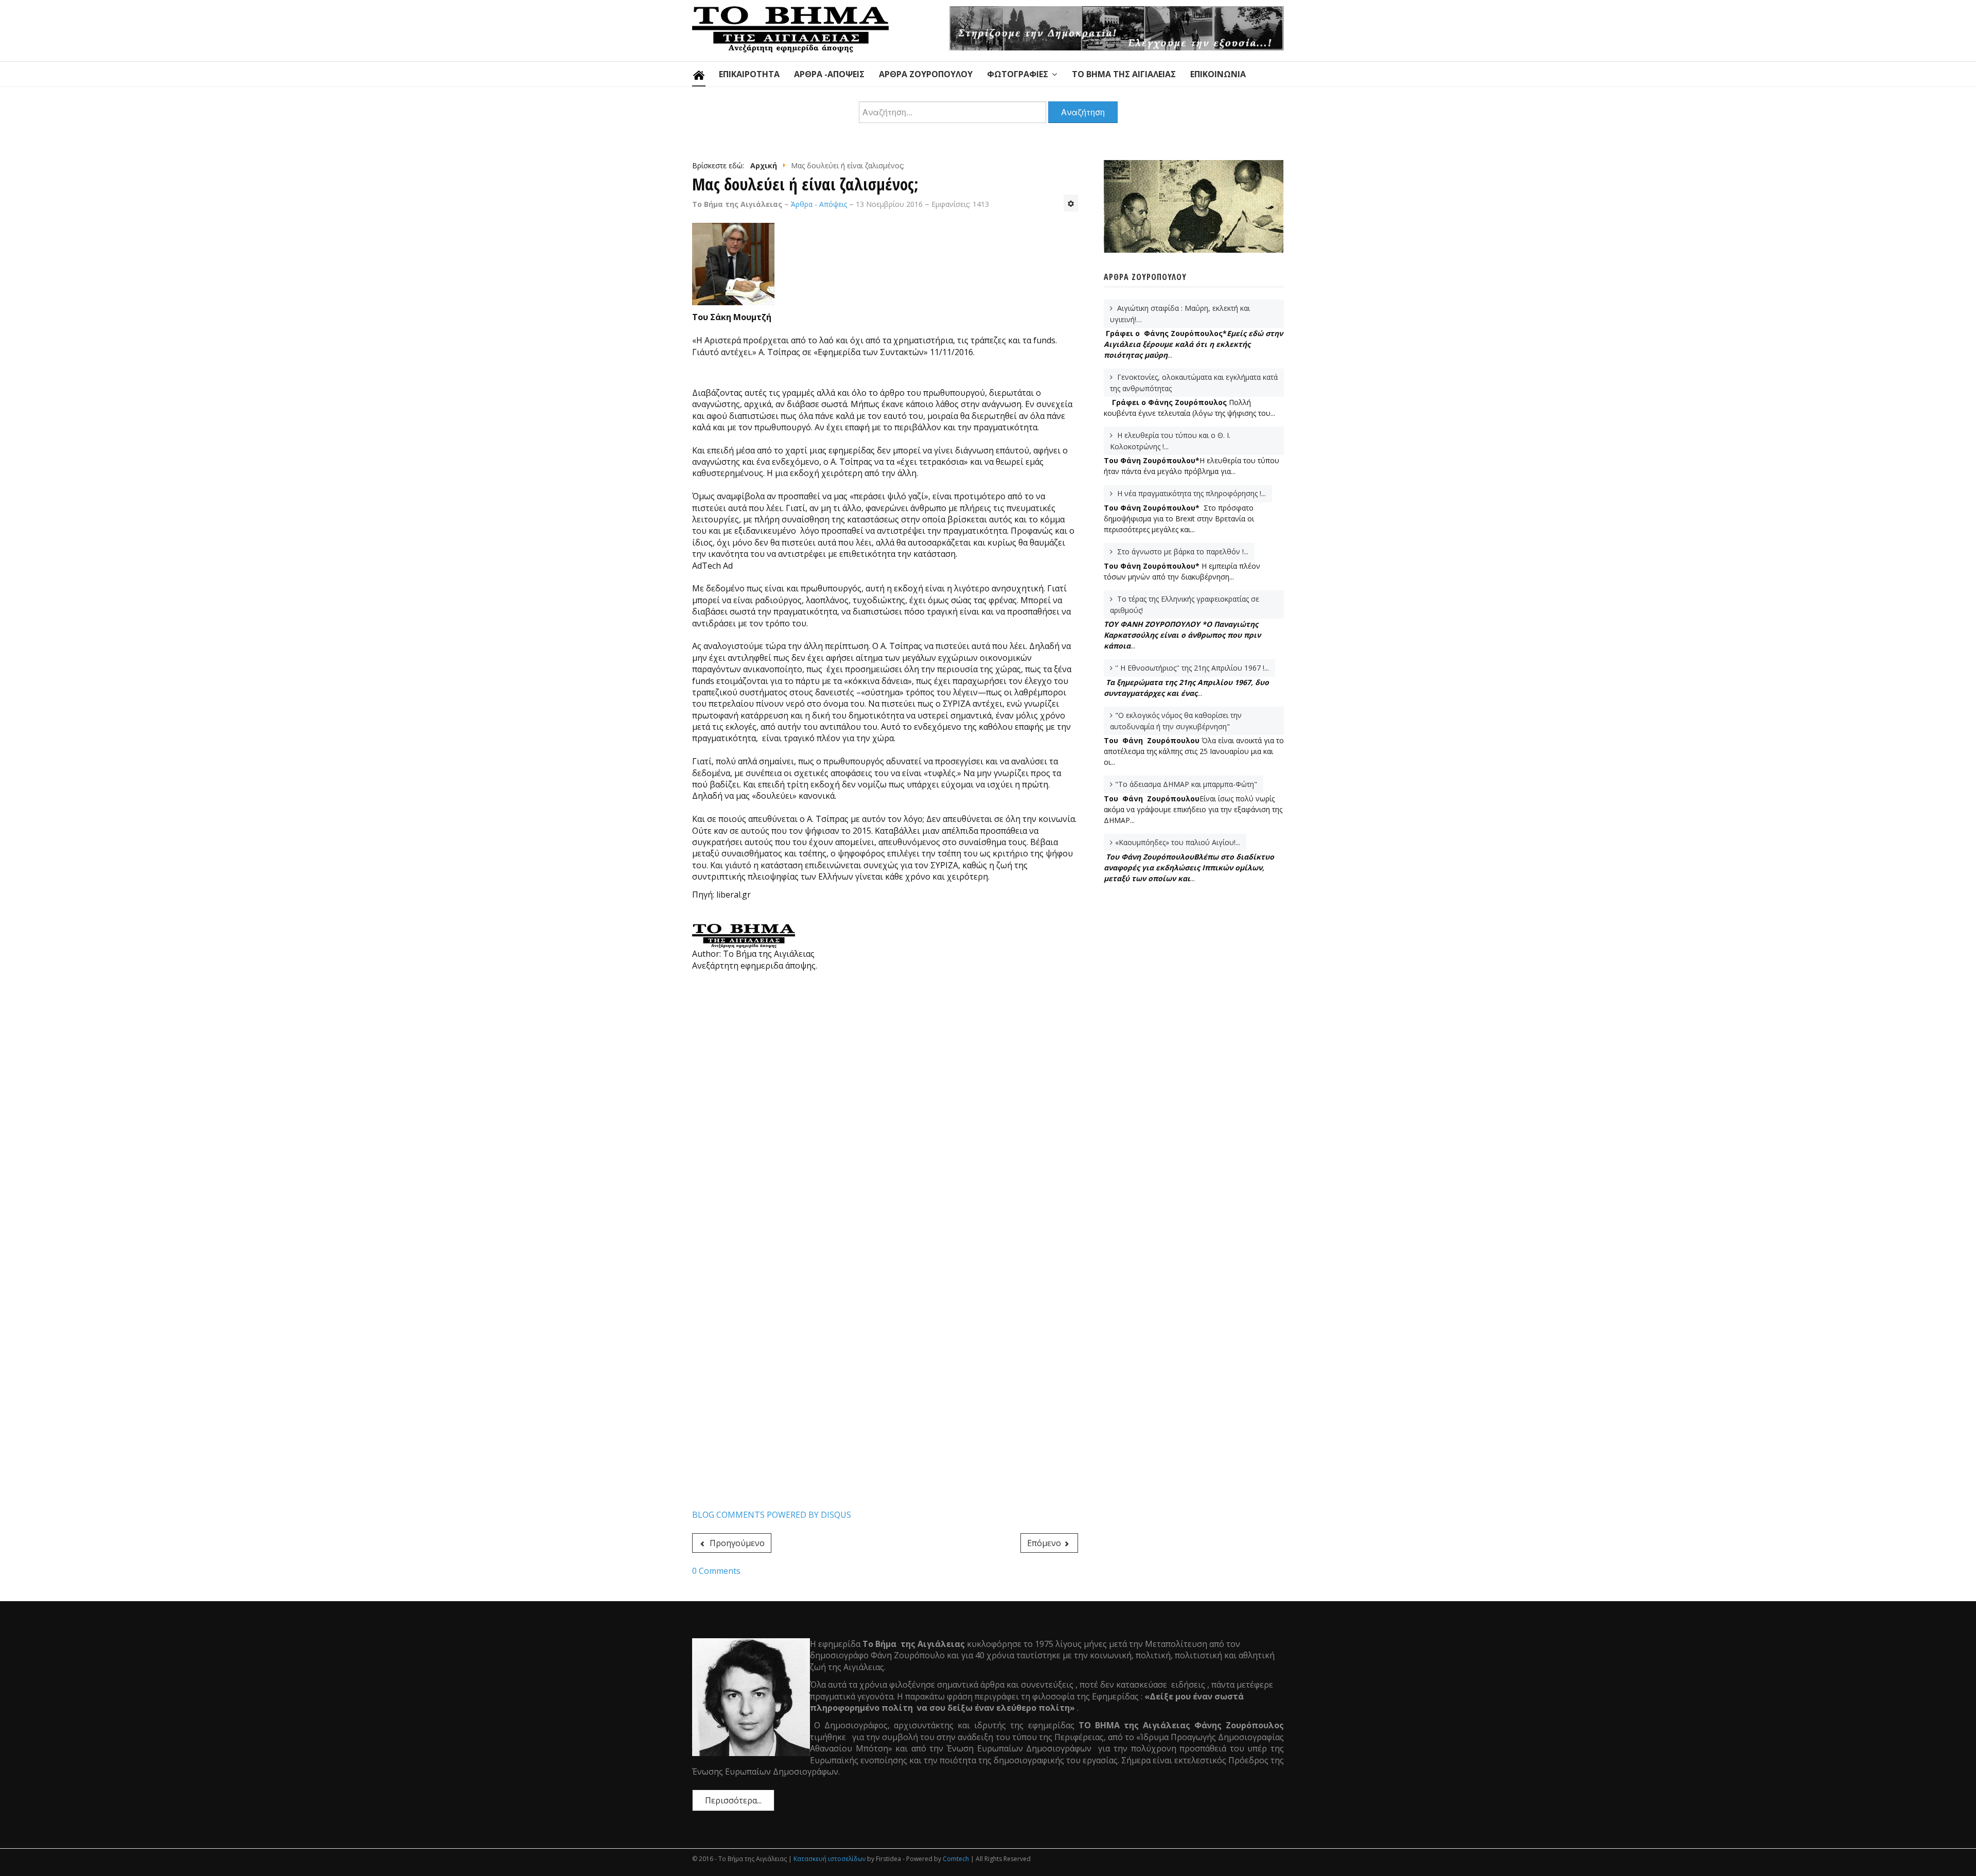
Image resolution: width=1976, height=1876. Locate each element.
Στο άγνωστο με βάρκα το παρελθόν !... (1182, 551)
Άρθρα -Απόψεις (829, 74)
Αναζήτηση (1083, 112)
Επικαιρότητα (749, 74)
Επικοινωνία (1218, 74)
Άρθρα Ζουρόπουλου (926, 74)
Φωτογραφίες (1018, 74)
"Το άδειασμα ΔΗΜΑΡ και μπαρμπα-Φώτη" (1186, 784)
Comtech (956, 1859)
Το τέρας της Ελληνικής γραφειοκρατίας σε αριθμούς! (1185, 604)
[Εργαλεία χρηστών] (1071, 203)
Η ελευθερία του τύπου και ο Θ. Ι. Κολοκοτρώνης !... (1170, 441)
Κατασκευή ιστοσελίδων (830, 1859)
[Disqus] (885, 1111)
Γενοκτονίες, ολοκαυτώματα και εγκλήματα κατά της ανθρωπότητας (1194, 383)
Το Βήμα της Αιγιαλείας (1124, 74)
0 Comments (716, 1571)
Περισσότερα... (733, 1800)
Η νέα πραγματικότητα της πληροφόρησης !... (1190, 493)
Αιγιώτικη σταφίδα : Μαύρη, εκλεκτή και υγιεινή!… (1180, 314)
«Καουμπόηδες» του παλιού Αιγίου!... (1178, 842)
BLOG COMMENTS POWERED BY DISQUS (772, 1515)
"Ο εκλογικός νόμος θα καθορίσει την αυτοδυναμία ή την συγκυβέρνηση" (1176, 721)
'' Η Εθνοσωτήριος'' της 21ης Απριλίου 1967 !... (1192, 668)
